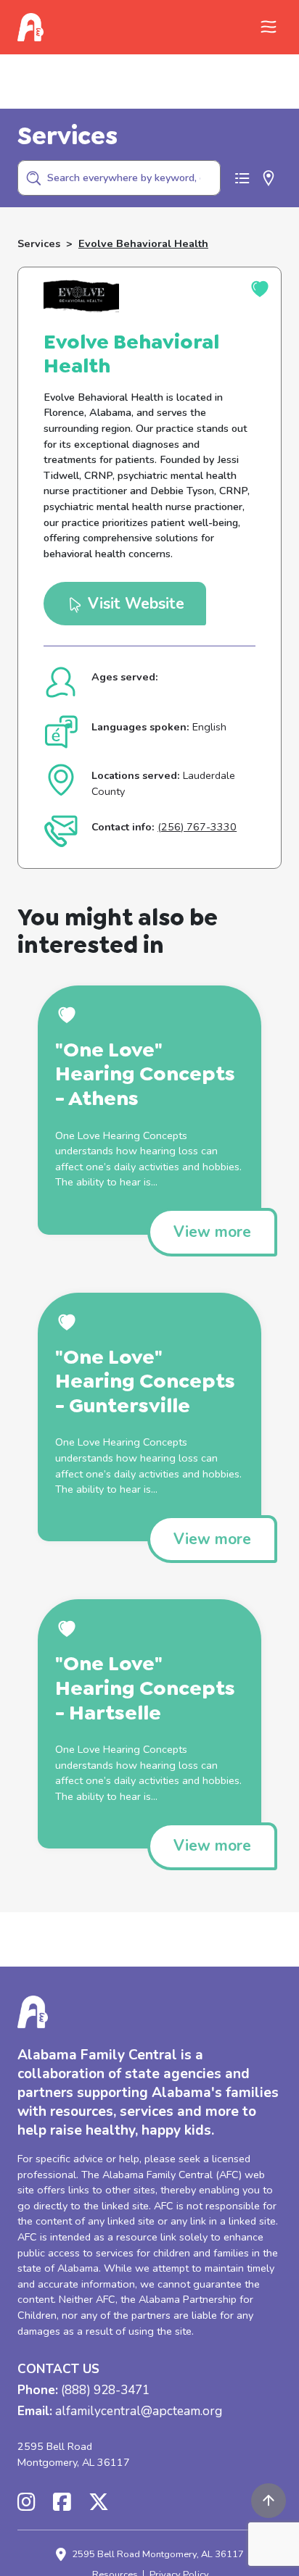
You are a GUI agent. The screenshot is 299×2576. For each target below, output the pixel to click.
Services (39, 243)
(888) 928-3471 (105, 2391)
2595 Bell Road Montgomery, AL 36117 (74, 2454)
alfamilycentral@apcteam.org (139, 2412)
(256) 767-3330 (197, 827)
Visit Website (134, 604)
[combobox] (119, 178)
